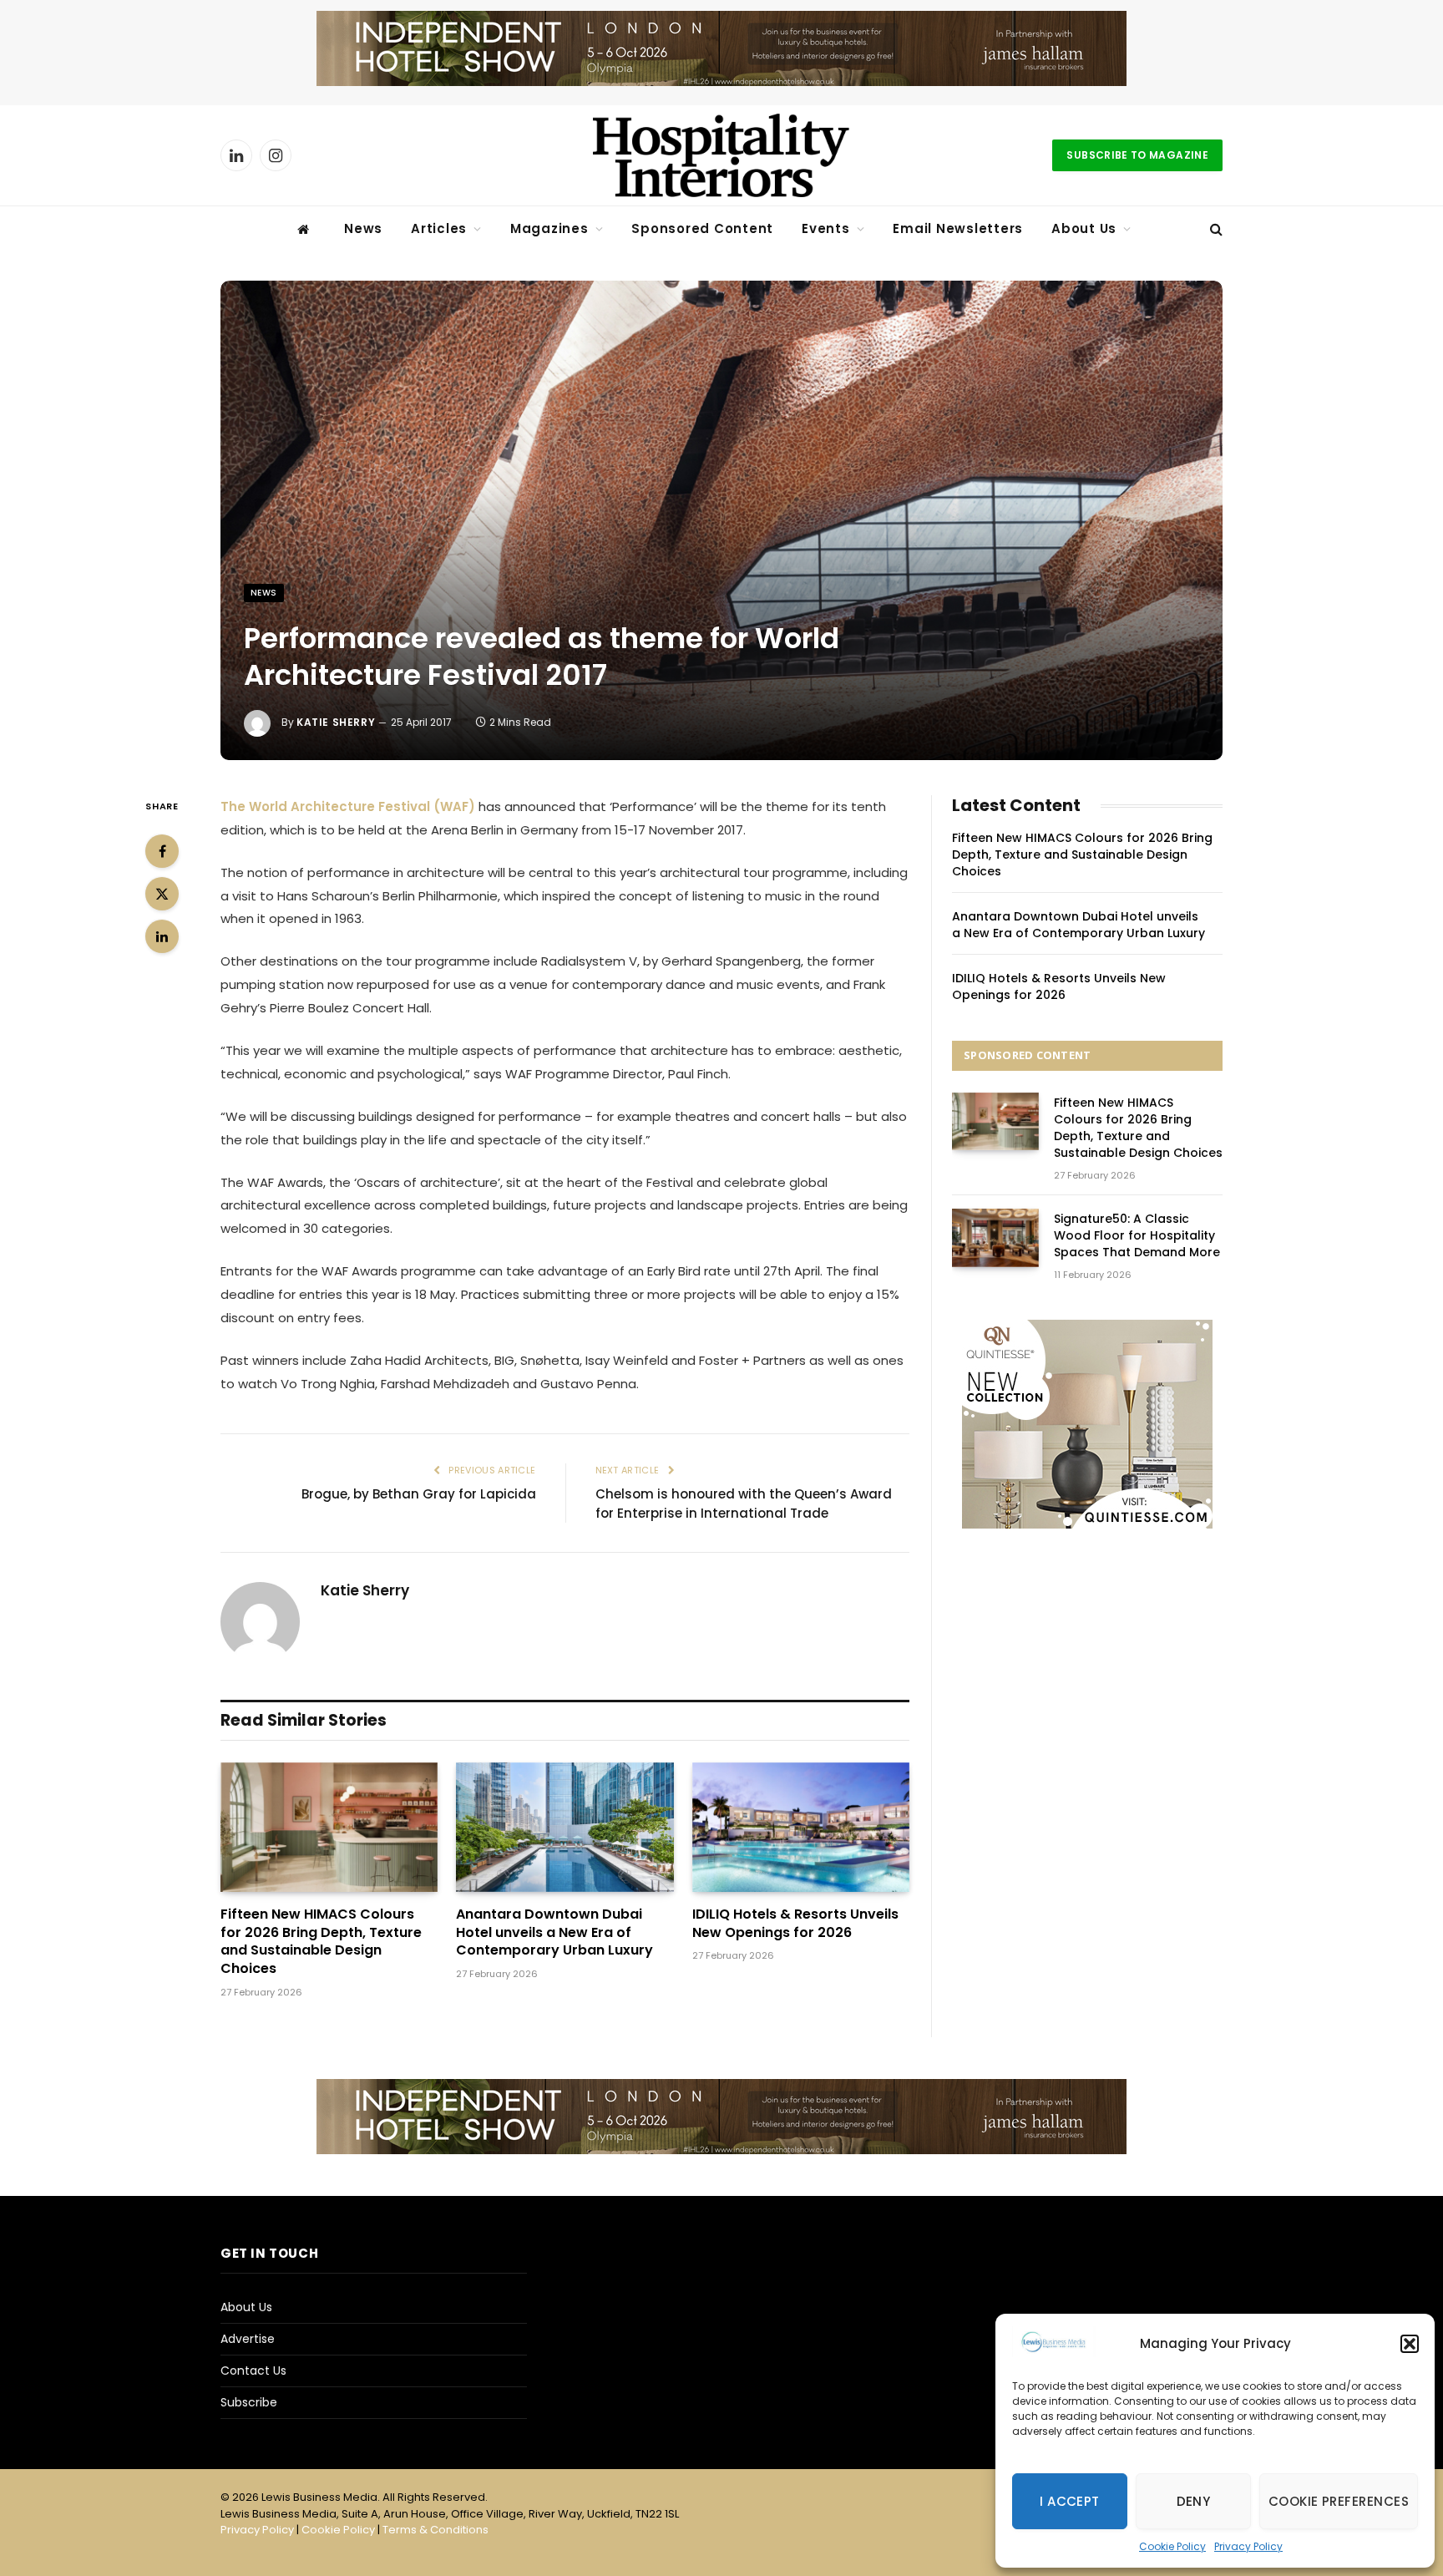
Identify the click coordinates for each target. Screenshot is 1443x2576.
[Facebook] (162, 851)
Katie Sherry (336, 722)
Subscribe (249, 2402)
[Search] (1215, 229)
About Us (1084, 228)
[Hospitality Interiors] (721, 155)
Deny (1194, 2501)
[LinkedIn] (162, 936)
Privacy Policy (1248, 2546)
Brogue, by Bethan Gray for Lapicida (419, 1494)
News (363, 228)
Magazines (549, 228)
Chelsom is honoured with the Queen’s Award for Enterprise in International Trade (744, 1504)
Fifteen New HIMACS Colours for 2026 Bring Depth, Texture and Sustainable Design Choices (321, 1942)
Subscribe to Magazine (1137, 155)
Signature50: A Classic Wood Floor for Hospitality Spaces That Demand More (1137, 1235)
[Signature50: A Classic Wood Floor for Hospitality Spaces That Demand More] (995, 1237)
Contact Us (253, 2371)
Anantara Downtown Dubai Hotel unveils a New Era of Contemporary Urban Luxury (554, 1932)
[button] (1410, 2344)
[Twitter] (162, 894)
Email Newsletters (958, 228)
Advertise (248, 2339)
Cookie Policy (1172, 2546)
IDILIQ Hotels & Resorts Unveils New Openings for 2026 (795, 1924)
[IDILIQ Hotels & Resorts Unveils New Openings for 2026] (801, 1827)
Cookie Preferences (1339, 2501)
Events (826, 228)
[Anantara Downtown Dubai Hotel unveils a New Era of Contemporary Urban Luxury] (565, 1827)
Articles (439, 228)
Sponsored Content (702, 228)
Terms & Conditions (435, 2530)
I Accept (1070, 2501)
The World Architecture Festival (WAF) (348, 806)
